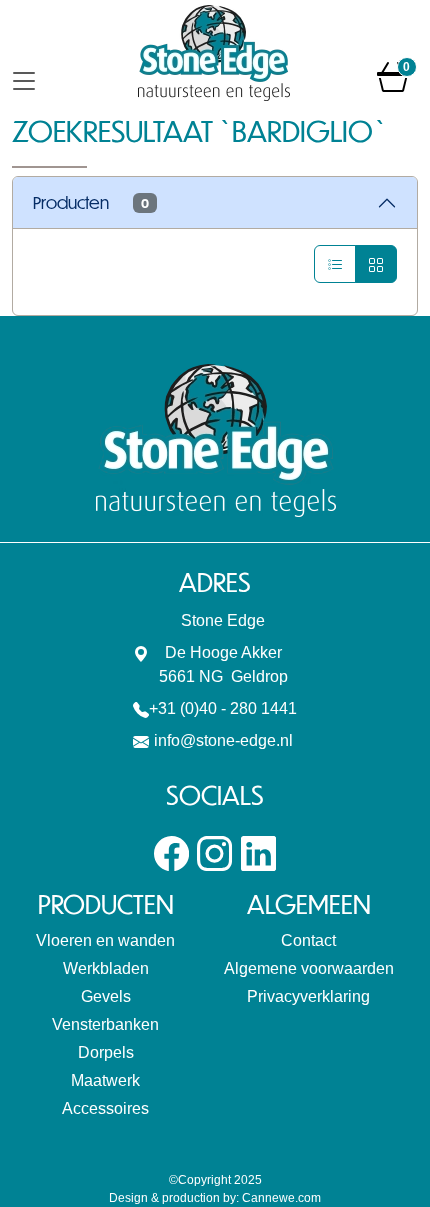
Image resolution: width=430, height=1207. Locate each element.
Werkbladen (106, 968)
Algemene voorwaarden (309, 968)
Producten (91, 202)
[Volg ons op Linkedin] (258, 852)
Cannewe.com (281, 1198)
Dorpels (106, 1052)
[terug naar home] (214, 52)
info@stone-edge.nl (223, 740)
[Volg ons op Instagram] (214, 852)
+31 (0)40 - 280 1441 (223, 708)
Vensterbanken (105, 1024)
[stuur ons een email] (141, 740)
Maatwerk (105, 1080)
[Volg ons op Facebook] (171, 852)
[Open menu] (24, 79)
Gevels (106, 996)
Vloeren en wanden (105, 940)
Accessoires (105, 1108)
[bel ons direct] (141, 708)
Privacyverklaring (308, 996)
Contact (308, 940)
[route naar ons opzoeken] (141, 652)
